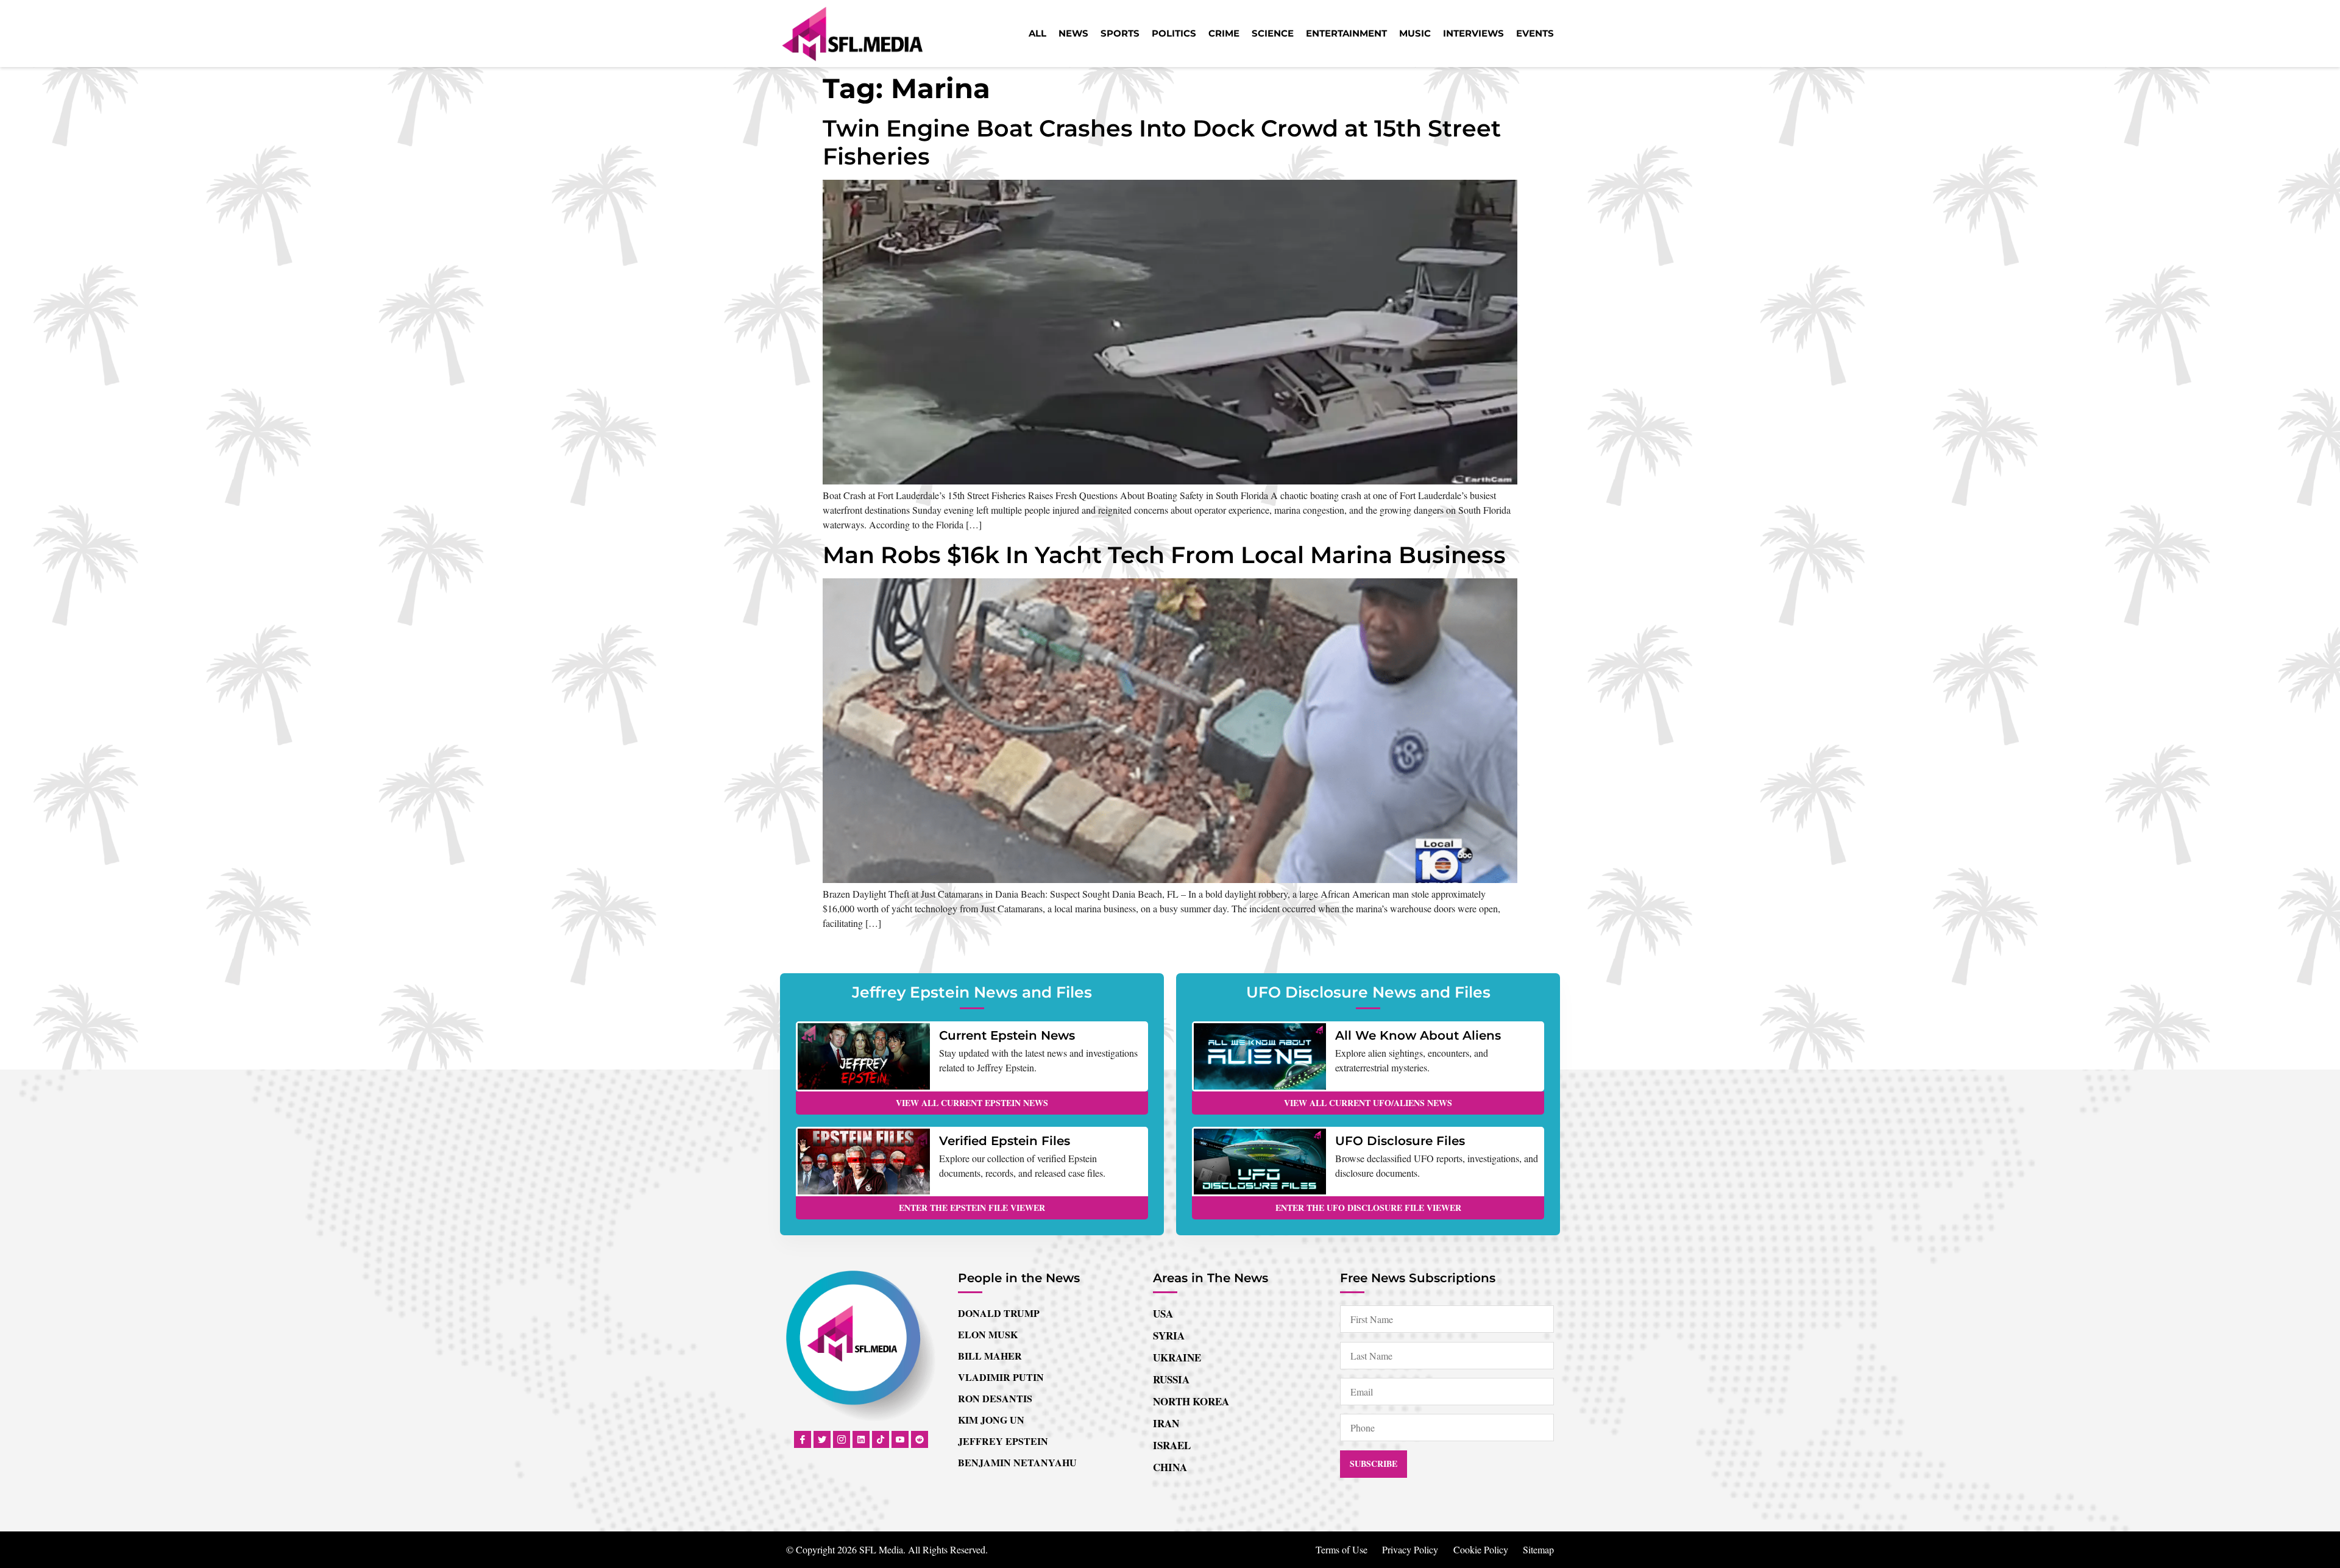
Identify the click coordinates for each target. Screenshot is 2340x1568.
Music (1415, 33)
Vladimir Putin (1001, 1377)
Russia (1171, 1379)
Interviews (1473, 33)
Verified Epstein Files (1005, 1141)
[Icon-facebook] (803, 1439)
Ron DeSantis (995, 1398)
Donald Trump (999, 1313)
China (1170, 1467)
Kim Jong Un (991, 1420)
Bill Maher (990, 1356)
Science (1273, 33)
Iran (1166, 1423)
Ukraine (1177, 1357)
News (1073, 33)
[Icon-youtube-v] (900, 1439)
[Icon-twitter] (822, 1439)
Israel (1172, 1445)
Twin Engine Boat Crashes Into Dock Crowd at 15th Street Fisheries (1162, 142)
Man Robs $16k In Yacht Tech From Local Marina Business (1164, 555)
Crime (1224, 33)
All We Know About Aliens (1418, 1035)
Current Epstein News (1007, 1035)
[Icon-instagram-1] (842, 1439)
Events (1535, 33)
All (1037, 33)
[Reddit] (920, 1439)
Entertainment (1346, 33)
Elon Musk (988, 1334)
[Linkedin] (861, 1439)
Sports (1120, 33)
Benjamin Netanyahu (1017, 1462)
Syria (1169, 1336)
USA (1163, 1314)
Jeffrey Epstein (1003, 1441)
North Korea (1191, 1401)
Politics (1174, 33)
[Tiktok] (881, 1439)
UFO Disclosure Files (1400, 1141)
